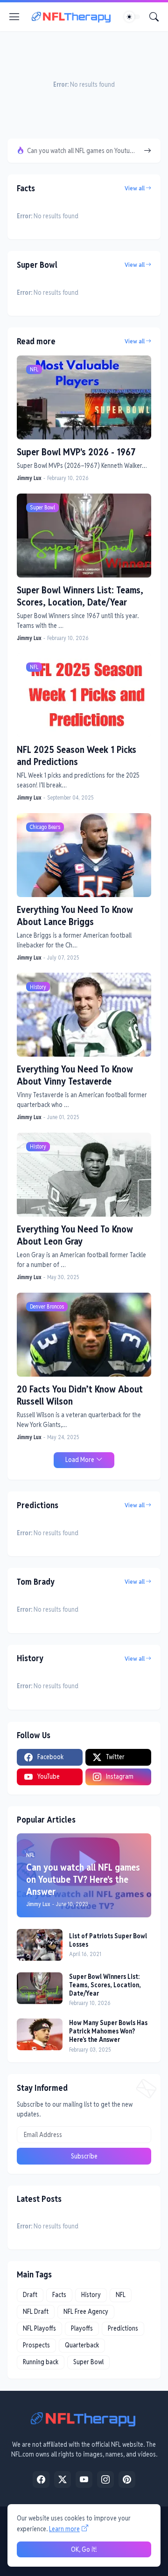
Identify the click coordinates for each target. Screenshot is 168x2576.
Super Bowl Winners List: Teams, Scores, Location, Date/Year (80, 596)
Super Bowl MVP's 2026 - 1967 (76, 452)
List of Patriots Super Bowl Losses (108, 1940)
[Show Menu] (14, 17)
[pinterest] (127, 2479)
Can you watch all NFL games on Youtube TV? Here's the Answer (82, 151)
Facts (59, 2295)
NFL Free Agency (86, 2311)
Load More (80, 1460)
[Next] (147, 151)
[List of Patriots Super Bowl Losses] (40, 1945)
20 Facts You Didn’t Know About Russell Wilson (80, 1395)
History (91, 2295)
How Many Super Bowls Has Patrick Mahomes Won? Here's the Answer (108, 2031)
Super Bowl (88, 2362)
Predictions (123, 2328)
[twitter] (63, 2479)
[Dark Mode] (132, 17)
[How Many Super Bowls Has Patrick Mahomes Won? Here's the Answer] (40, 2034)
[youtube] (84, 2479)
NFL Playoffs (39, 2328)
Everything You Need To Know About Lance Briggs (75, 916)
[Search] (154, 17)
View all (135, 188)
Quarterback (82, 2345)
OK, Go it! (84, 2549)
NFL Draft (36, 2311)
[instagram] (105, 2479)
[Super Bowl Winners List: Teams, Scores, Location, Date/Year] (40, 1988)
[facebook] (41, 2479)
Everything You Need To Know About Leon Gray (75, 1235)
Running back (41, 2362)
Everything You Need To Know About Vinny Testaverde (75, 1075)
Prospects (36, 2345)
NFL (121, 2295)
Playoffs (82, 2328)
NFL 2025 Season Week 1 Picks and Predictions (77, 756)
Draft (30, 2295)
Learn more (64, 2529)
